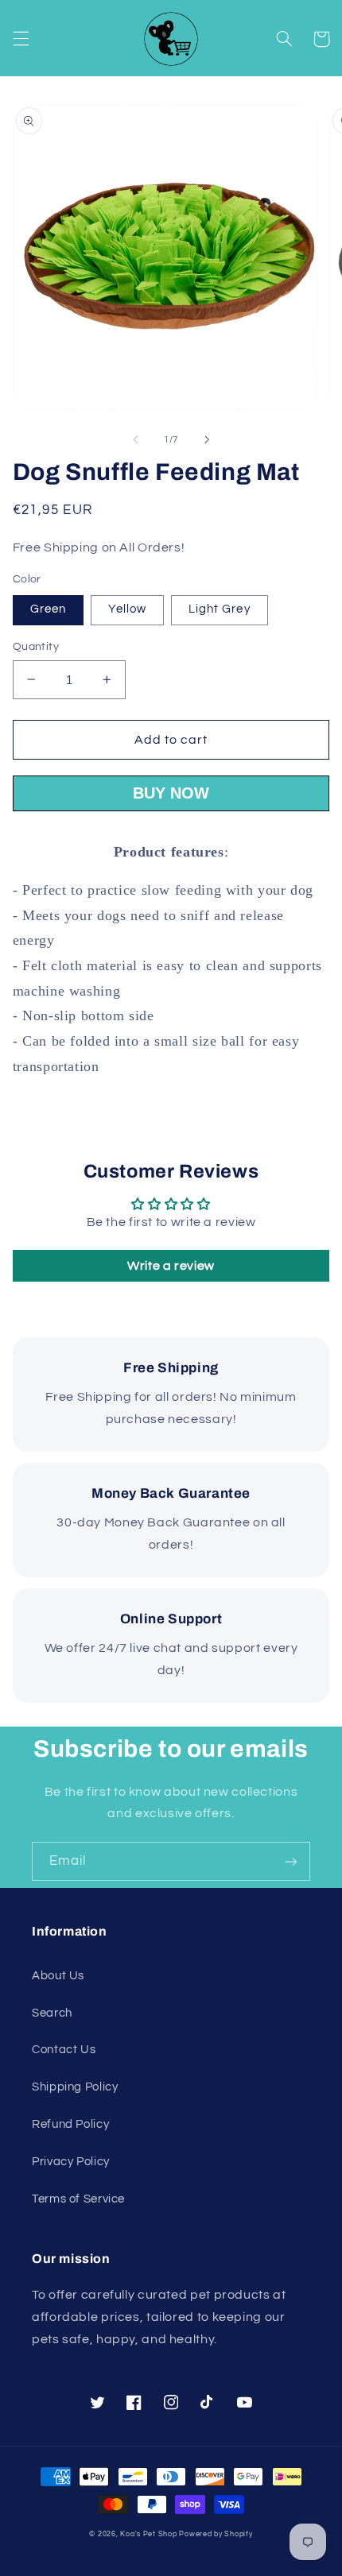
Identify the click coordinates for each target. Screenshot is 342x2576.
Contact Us (64, 2050)
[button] (21, 39)
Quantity (36, 647)
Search (52, 2013)
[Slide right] (207, 439)
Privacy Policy (71, 2162)
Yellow (127, 609)
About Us (58, 1976)
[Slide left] (135, 439)
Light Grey (220, 609)
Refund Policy (70, 2124)
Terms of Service (78, 2199)
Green (48, 609)
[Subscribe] (291, 1861)
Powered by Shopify (216, 2534)
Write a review (171, 1266)
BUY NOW (171, 793)
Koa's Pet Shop (148, 2534)
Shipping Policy (75, 2087)
